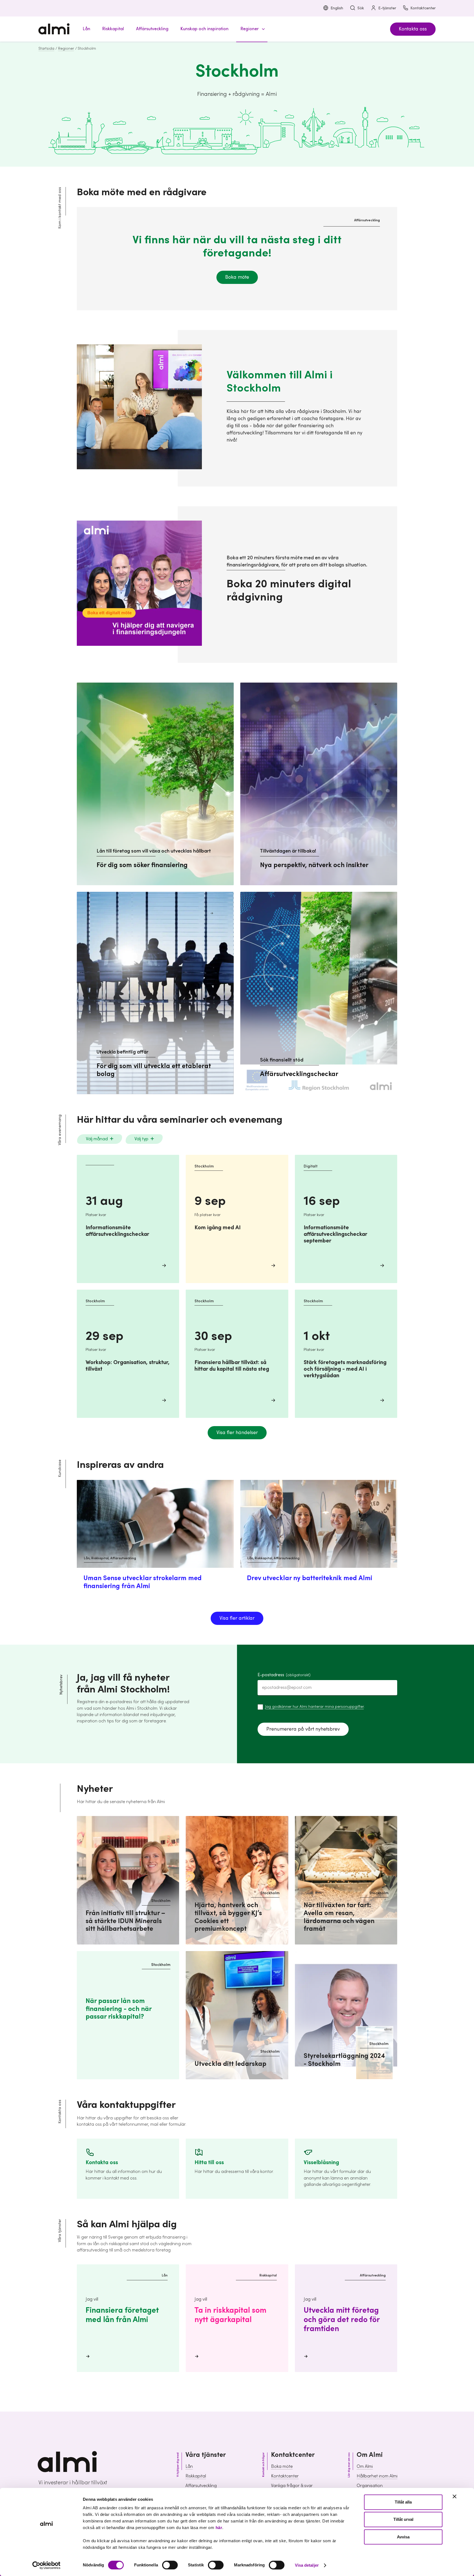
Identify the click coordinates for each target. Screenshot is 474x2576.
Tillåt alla (403, 2502)
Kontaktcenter (423, 8)
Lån (189, 2466)
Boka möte (237, 277)
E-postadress (284, 1675)
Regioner (66, 49)
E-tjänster (387, 8)
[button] (252, 29)
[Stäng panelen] (455, 2496)
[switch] (170, 2565)
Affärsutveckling (201, 2486)
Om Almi (365, 2466)
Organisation (370, 2486)
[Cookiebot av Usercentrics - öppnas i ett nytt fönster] (46, 2565)
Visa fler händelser (237, 1433)
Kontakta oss (413, 29)
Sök (361, 8)
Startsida (46, 49)
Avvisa (403, 2537)
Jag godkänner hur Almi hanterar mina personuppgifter (314, 1707)
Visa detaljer (307, 2565)
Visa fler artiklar (237, 1618)
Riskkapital (196, 2476)
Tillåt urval (403, 2520)
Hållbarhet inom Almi (377, 2476)
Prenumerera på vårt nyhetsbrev (303, 1729)
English (337, 8)
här (219, 2528)
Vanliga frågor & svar (292, 2486)
